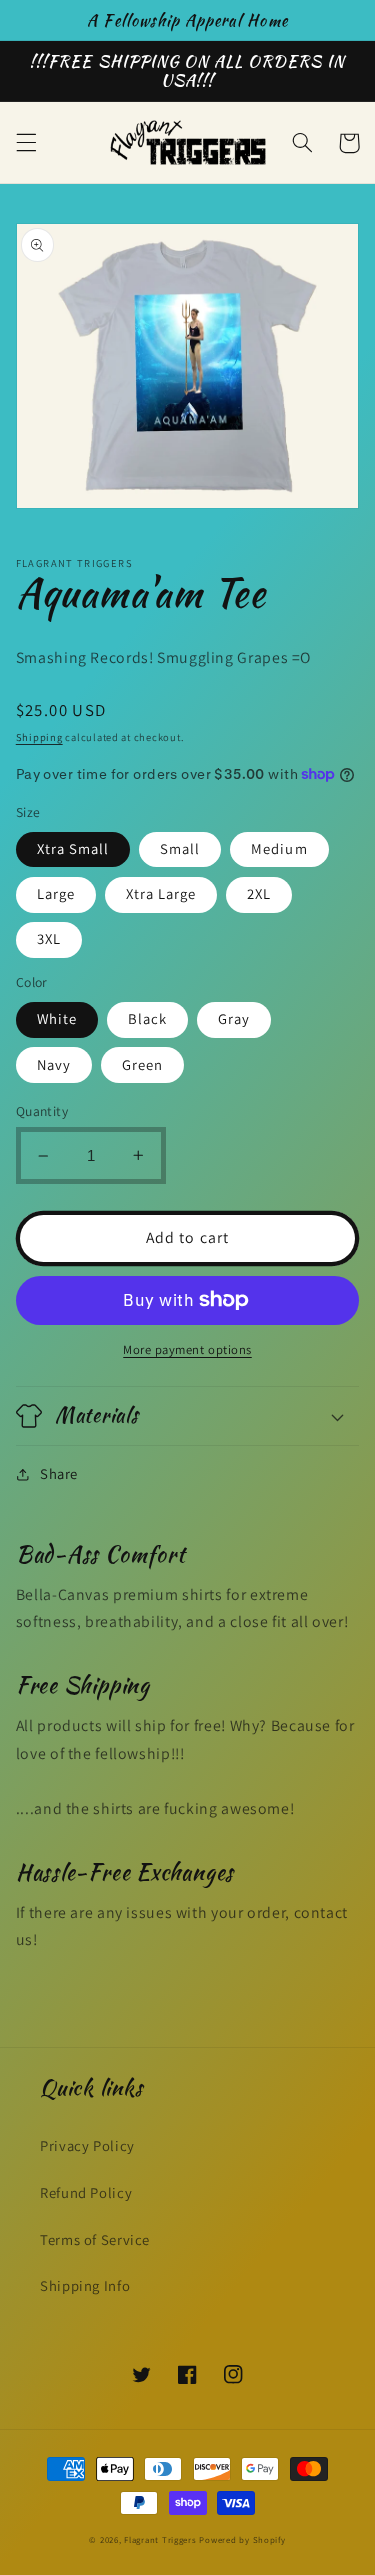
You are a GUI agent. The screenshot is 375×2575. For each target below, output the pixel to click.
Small (180, 848)
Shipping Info (85, 2285)
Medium (279, 848)
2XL (259, 893)
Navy (54, 1064)
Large (56, 893)
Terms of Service (95, 2239)
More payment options (187, 1349)
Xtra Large (161, 893)
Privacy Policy (87, 2145)
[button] (26, 143)
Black (147, 1018)
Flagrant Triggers (160, 2540)
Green (142, 1064)
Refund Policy (86, 2192)
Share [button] (59, 1473)
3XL (49, 938)
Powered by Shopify (242, 2540)
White (57, 1018)
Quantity (42, 1111)
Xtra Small (73, 848)
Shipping (39, 737)
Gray (234, 1018)
